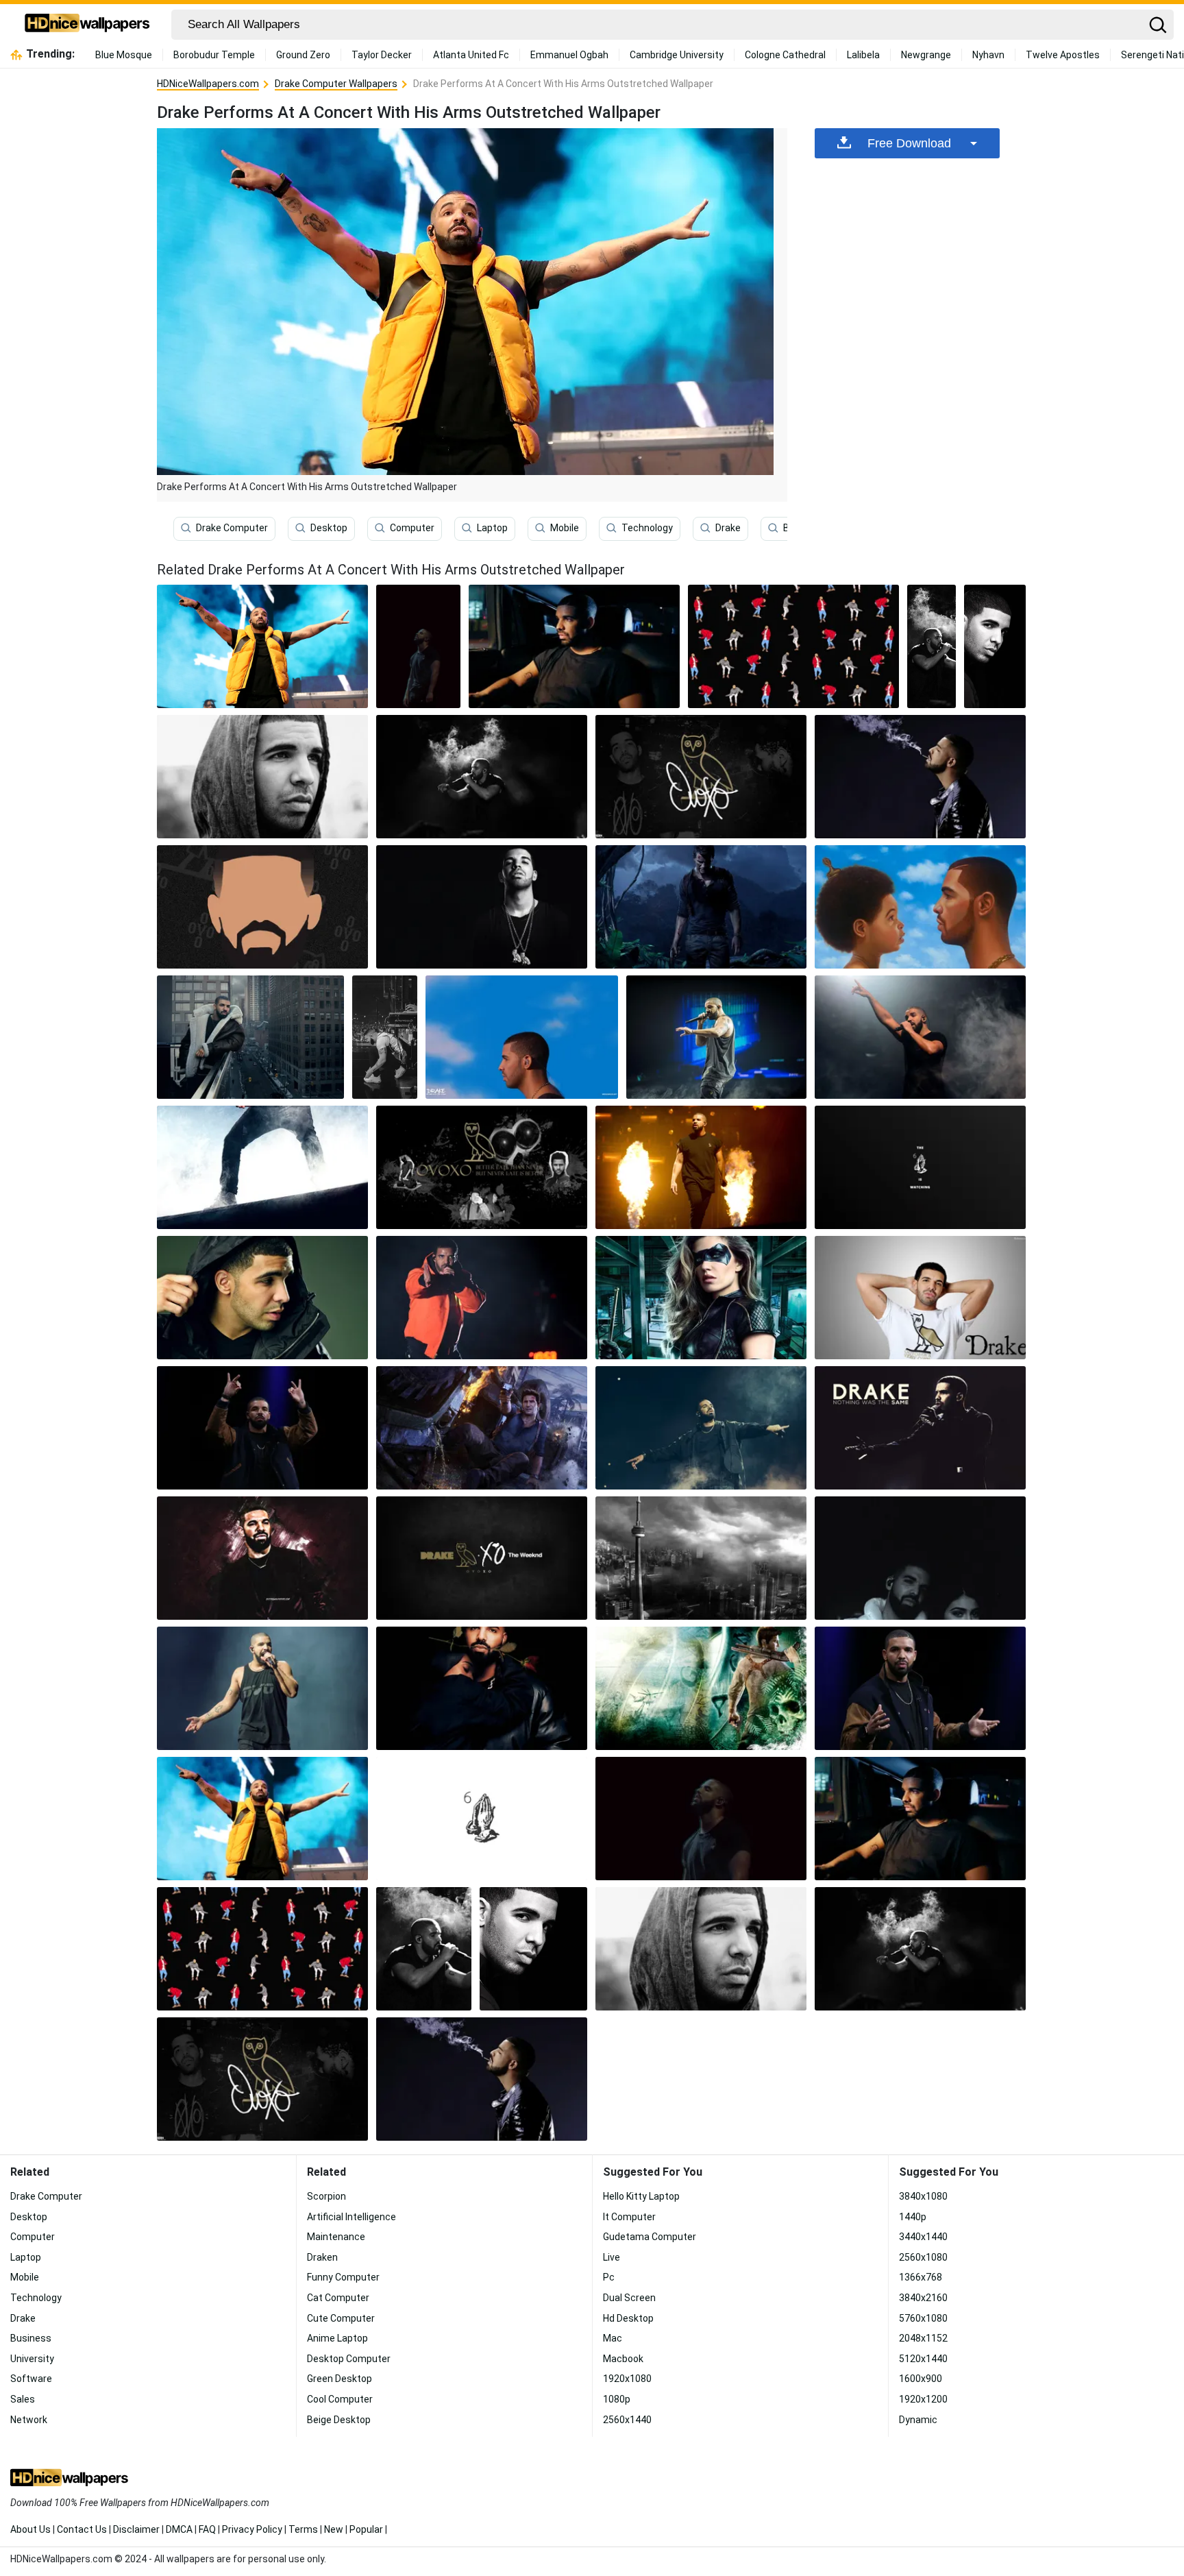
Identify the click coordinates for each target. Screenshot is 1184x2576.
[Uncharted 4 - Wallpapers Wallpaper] (701, 907)
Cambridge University (677, 55)
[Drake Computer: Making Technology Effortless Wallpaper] (418, 646)
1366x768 (921, 2277)
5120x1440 (923, 2359)
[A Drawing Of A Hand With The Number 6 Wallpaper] (482, 1819)
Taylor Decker (382, 55)
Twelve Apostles (1063, 55)
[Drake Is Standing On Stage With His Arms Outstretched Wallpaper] (701, 1428)
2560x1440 (627, 2420)
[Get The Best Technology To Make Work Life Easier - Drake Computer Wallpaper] (701, 1558)
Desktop (329, 528)
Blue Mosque (124, 55)
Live (612, 2257)
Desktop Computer (349, 2359)
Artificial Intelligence (351, 2217)
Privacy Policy (252, 2529)
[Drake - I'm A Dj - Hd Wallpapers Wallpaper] (995, 646)
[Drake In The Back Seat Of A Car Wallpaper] (574, 646)
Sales (23, 2399)
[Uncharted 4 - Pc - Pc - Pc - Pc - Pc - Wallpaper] (482, 1428)
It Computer (629, 2217)
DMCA (179, 2529)
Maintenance (336, 2237)
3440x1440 (923, 2237)
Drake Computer (232, 528)
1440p (913, 2217)
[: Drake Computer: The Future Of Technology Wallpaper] (522, 1037)
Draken (322, 2257)
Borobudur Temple (214, 55)
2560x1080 (923, 2257)
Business (31, 2338)
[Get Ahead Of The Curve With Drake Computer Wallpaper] (920, 907)
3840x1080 (923, 2196)
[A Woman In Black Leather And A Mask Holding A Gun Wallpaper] (701, 1298)
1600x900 (921, 2379)
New (334, 2529)
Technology (647, 528)
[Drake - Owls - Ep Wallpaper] (701, 777)
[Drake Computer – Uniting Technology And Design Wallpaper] (920, 1688)
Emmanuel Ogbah (569, 55)
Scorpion (326, 2196)
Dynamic (918, 2420)
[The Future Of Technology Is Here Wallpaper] (920, 1298)
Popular (366, 2529)
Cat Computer (338, 2298)
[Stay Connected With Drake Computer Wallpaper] (701, 1688)
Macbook (623, 2359)
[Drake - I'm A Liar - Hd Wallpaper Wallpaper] (482, 907)
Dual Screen (629, 2298)
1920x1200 (923, 2399)
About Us (30, 2529)
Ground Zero (303, 55)
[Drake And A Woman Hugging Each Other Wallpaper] (482, 1688)
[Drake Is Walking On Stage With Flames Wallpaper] (701, 1167)
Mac (613, 2338)
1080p (617, 2399)
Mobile (565, 528)
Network (29, 2420)
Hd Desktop (628, 2318)
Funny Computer (343, 2277)
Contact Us (82, 2529)
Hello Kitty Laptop (641, 2196)
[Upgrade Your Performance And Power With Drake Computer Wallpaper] (262, 777)
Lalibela (863, 55)
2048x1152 (923, 2338)
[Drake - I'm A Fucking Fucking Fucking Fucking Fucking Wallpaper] (250, 1037)
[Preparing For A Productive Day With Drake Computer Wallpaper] (262, 1428)
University (32, 2359)
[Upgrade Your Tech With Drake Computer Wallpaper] (920, 777)
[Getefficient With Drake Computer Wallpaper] (932, 646)
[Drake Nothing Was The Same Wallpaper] (920, 1428)
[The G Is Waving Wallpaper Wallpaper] (920, 1167)
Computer (412, 528)
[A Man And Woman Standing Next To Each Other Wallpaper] (920, 1558)
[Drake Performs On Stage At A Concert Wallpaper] (262, 1688)
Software (31, 2379)
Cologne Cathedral (785, 55)
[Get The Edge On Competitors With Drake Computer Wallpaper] (482, 1167)
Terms (303, 2529)
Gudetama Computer (650, 2237)
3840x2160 (923, 2298)
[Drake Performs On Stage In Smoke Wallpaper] (716, 1037)
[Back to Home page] (87, 25)
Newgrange (926, 55)
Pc (609, 2277)
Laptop (492, 528)
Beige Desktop (339, 2420)
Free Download (909, 143)
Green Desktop (340, 2379)
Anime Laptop (337, 2338)
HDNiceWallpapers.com (208, 84)
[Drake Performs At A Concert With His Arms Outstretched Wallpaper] (262, 1819)
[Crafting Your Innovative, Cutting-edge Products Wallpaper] (262, 1167)
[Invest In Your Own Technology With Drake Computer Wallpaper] (262, 907)
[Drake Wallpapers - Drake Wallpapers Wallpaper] (262, 1558)
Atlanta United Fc (471, 55)
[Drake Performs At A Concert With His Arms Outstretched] (262, 646)
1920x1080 (627, 2379)
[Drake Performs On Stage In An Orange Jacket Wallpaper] (482, 1298)
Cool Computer (340, 2399)
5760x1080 (923, 2318)
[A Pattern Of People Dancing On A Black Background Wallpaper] (793, 646)
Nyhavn (988, 55)
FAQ (207, 2529)
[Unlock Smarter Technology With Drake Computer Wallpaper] (482, 1558)
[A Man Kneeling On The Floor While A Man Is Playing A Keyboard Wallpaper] (385, 1037)
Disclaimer (136, 2529)
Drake (728, 528)
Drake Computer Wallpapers (336, 84)
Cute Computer (341, 2318)
